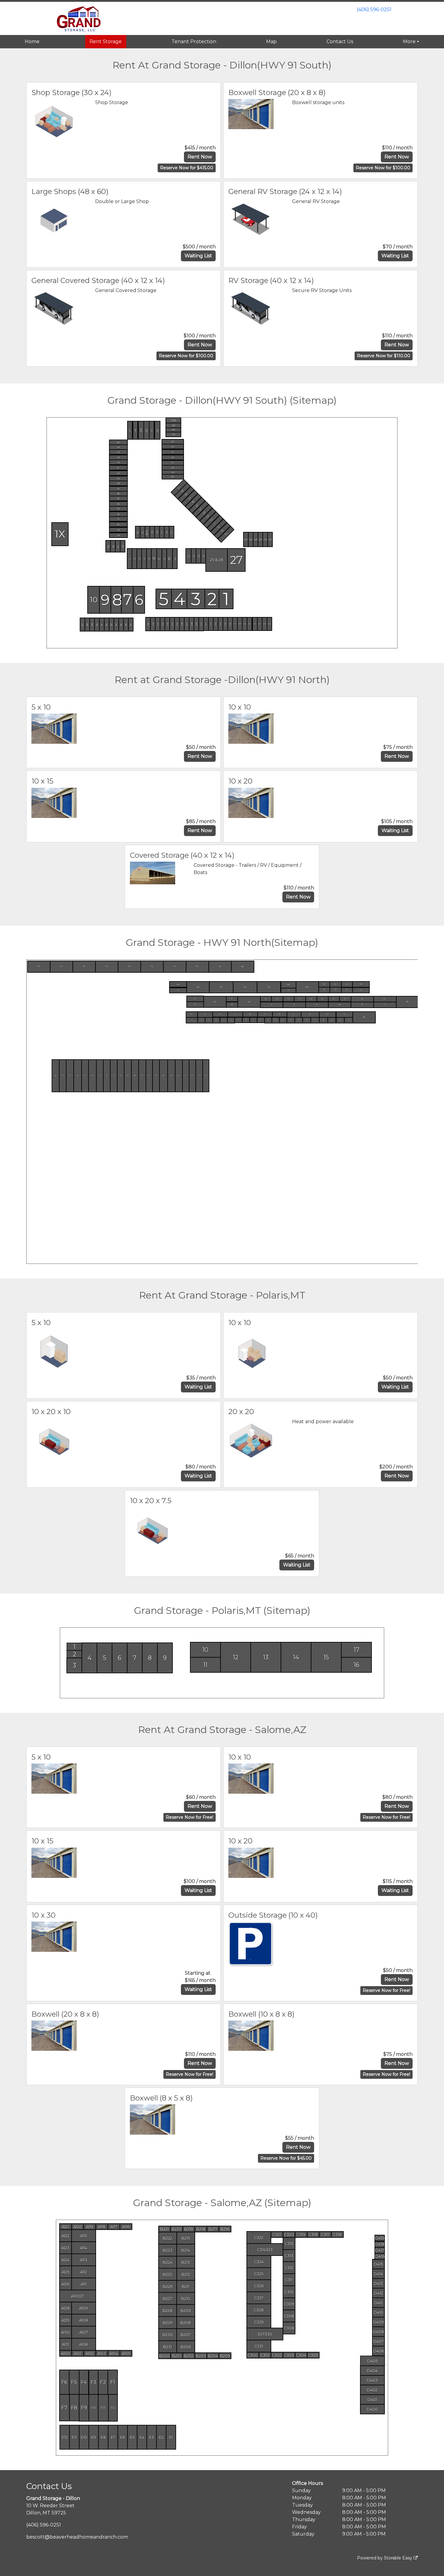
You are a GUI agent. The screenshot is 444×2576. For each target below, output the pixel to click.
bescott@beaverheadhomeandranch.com (77, 2537)
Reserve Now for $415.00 (187, 168)
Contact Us (340, 41)
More (409, 41)
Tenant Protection (194, 41)
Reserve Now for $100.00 (383, 168)
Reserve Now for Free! (190, 1817)
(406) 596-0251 (374, 10)
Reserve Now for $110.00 (384, 356)
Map (271, 41)
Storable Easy (399, 2558)
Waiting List (198, 256)
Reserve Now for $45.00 (286, 2158)
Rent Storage (106, 41)
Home (32, 41)
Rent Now (200, 157)
